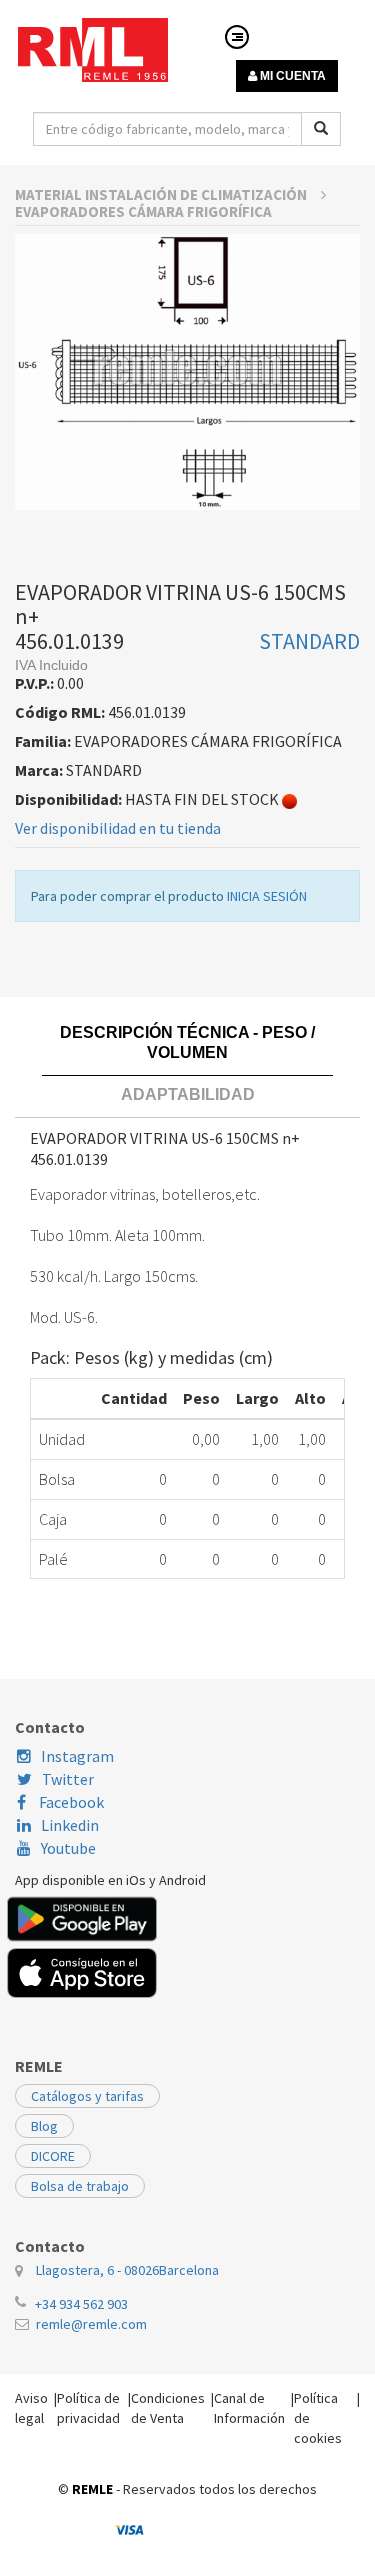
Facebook (70, 1802)
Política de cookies (318, 2418)
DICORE (53, 2156)
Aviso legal (31, 2408)
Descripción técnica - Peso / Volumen (187, 1042)
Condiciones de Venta (168, 2408)
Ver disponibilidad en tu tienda (118, 828)
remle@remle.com (91, 2324)
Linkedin (70, 1825)
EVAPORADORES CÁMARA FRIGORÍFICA (143, 211)
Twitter (68, 1779)
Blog (44, 2126)
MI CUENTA (291, 76)
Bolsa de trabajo (80, 2186)
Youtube (68, 1848)
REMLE (92, 2489)
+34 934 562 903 (81, 2304)
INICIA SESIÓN (267, 896)
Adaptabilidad (188, 1094)
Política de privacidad (88, 2408)
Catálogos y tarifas (87, 2096)
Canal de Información (249, 2408)
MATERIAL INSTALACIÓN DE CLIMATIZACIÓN (162, 194)
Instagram (77, 1756)
